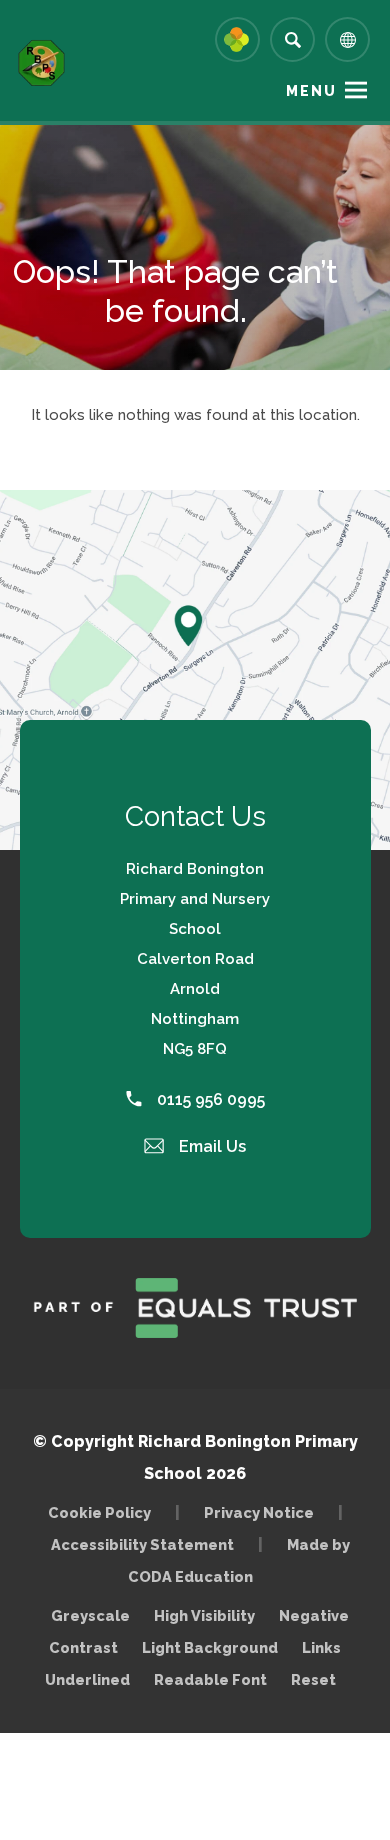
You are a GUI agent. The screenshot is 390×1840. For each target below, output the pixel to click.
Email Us (210, 1146)
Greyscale (90, 1615)
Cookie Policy (99, 1512)
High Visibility (204, 1615)
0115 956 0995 (209, 1099)
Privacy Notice (259, 1512)
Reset (313, 1679)
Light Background (210, 1647)
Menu (311, 91)
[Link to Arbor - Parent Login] (237, 39)
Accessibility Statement (142, 1544)
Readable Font (210, 1679)
